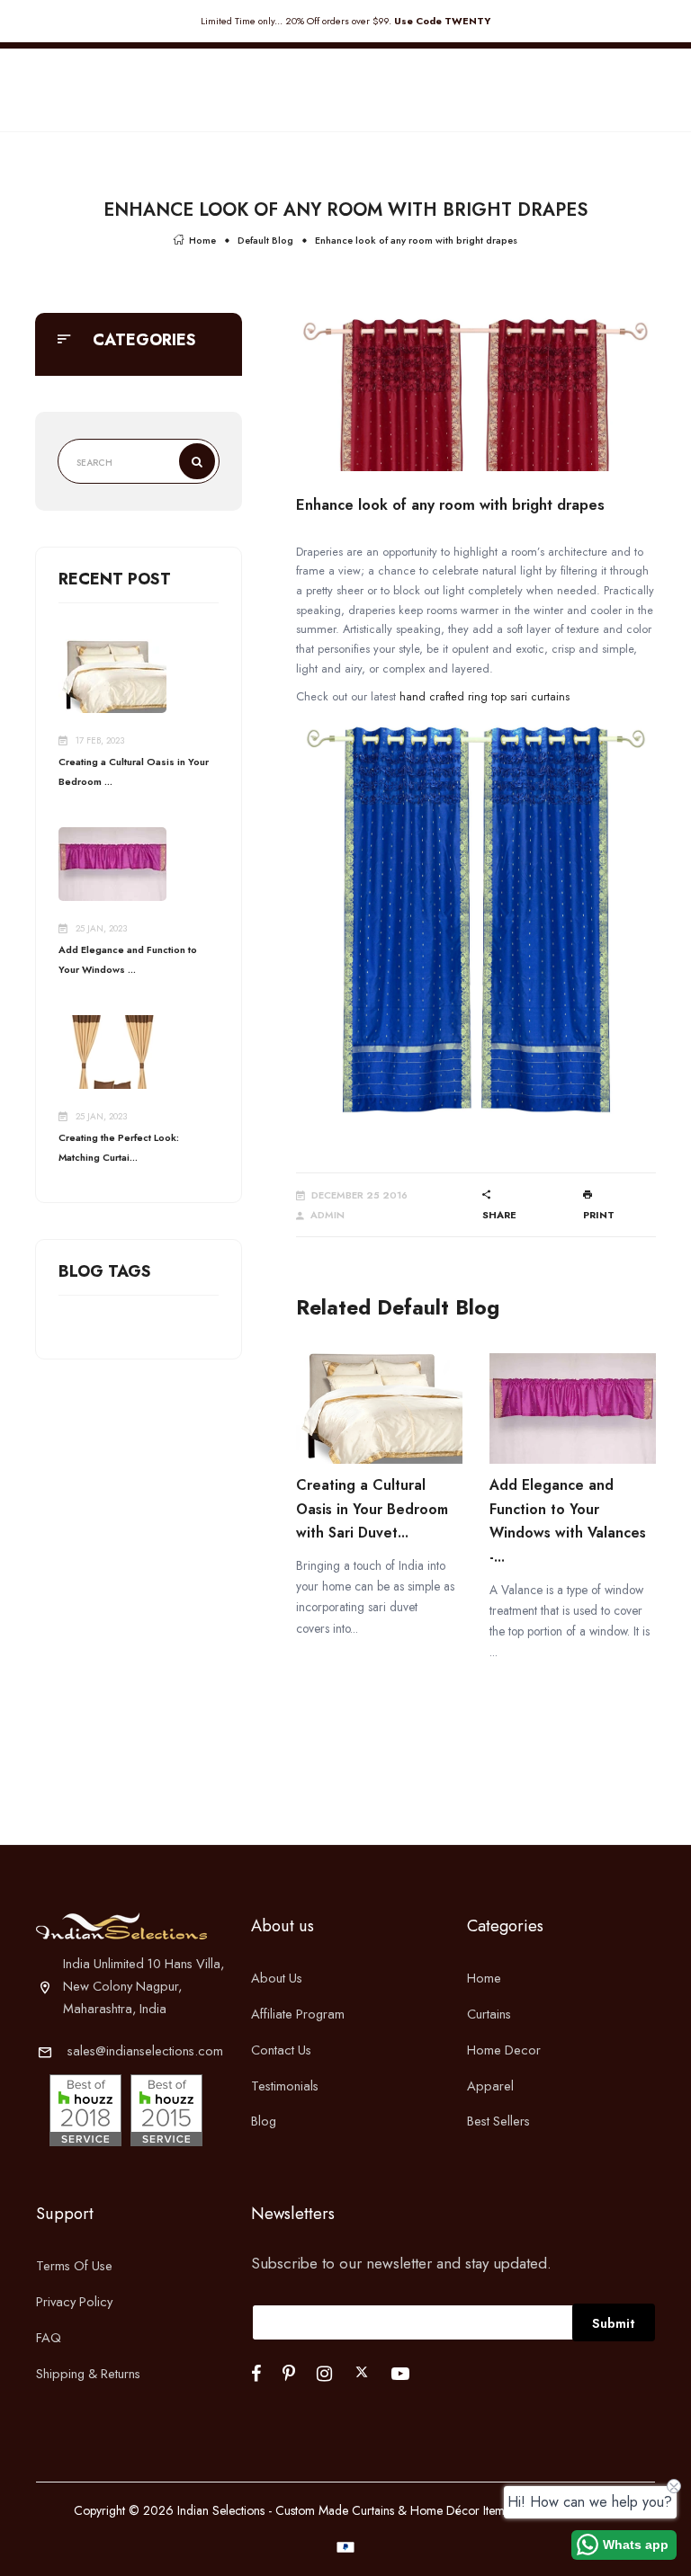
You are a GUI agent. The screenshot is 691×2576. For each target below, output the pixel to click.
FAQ (49, 2337)
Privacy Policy (74, 2301)
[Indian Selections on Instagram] (324, 2374)
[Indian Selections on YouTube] (400, 2374)
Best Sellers (498, 2121)
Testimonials (285, 2086)
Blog (264, 2121)
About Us (277, 1978)
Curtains (489, 2014)
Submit (614, 2323)
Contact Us (281, 2050)
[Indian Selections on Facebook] (256, 2374)
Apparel (490, 2086)
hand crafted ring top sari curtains (485, 696)
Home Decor (504, 2050)
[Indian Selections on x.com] (362, 2372)
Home (202, 240)
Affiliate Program (298, 2014)
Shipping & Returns (88, 2373)
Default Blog (265, 240)
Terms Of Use (74, 2265)
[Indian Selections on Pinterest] (289, 2374)
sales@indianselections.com (145, 2050)
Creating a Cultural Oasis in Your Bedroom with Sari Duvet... (372, 1509)
